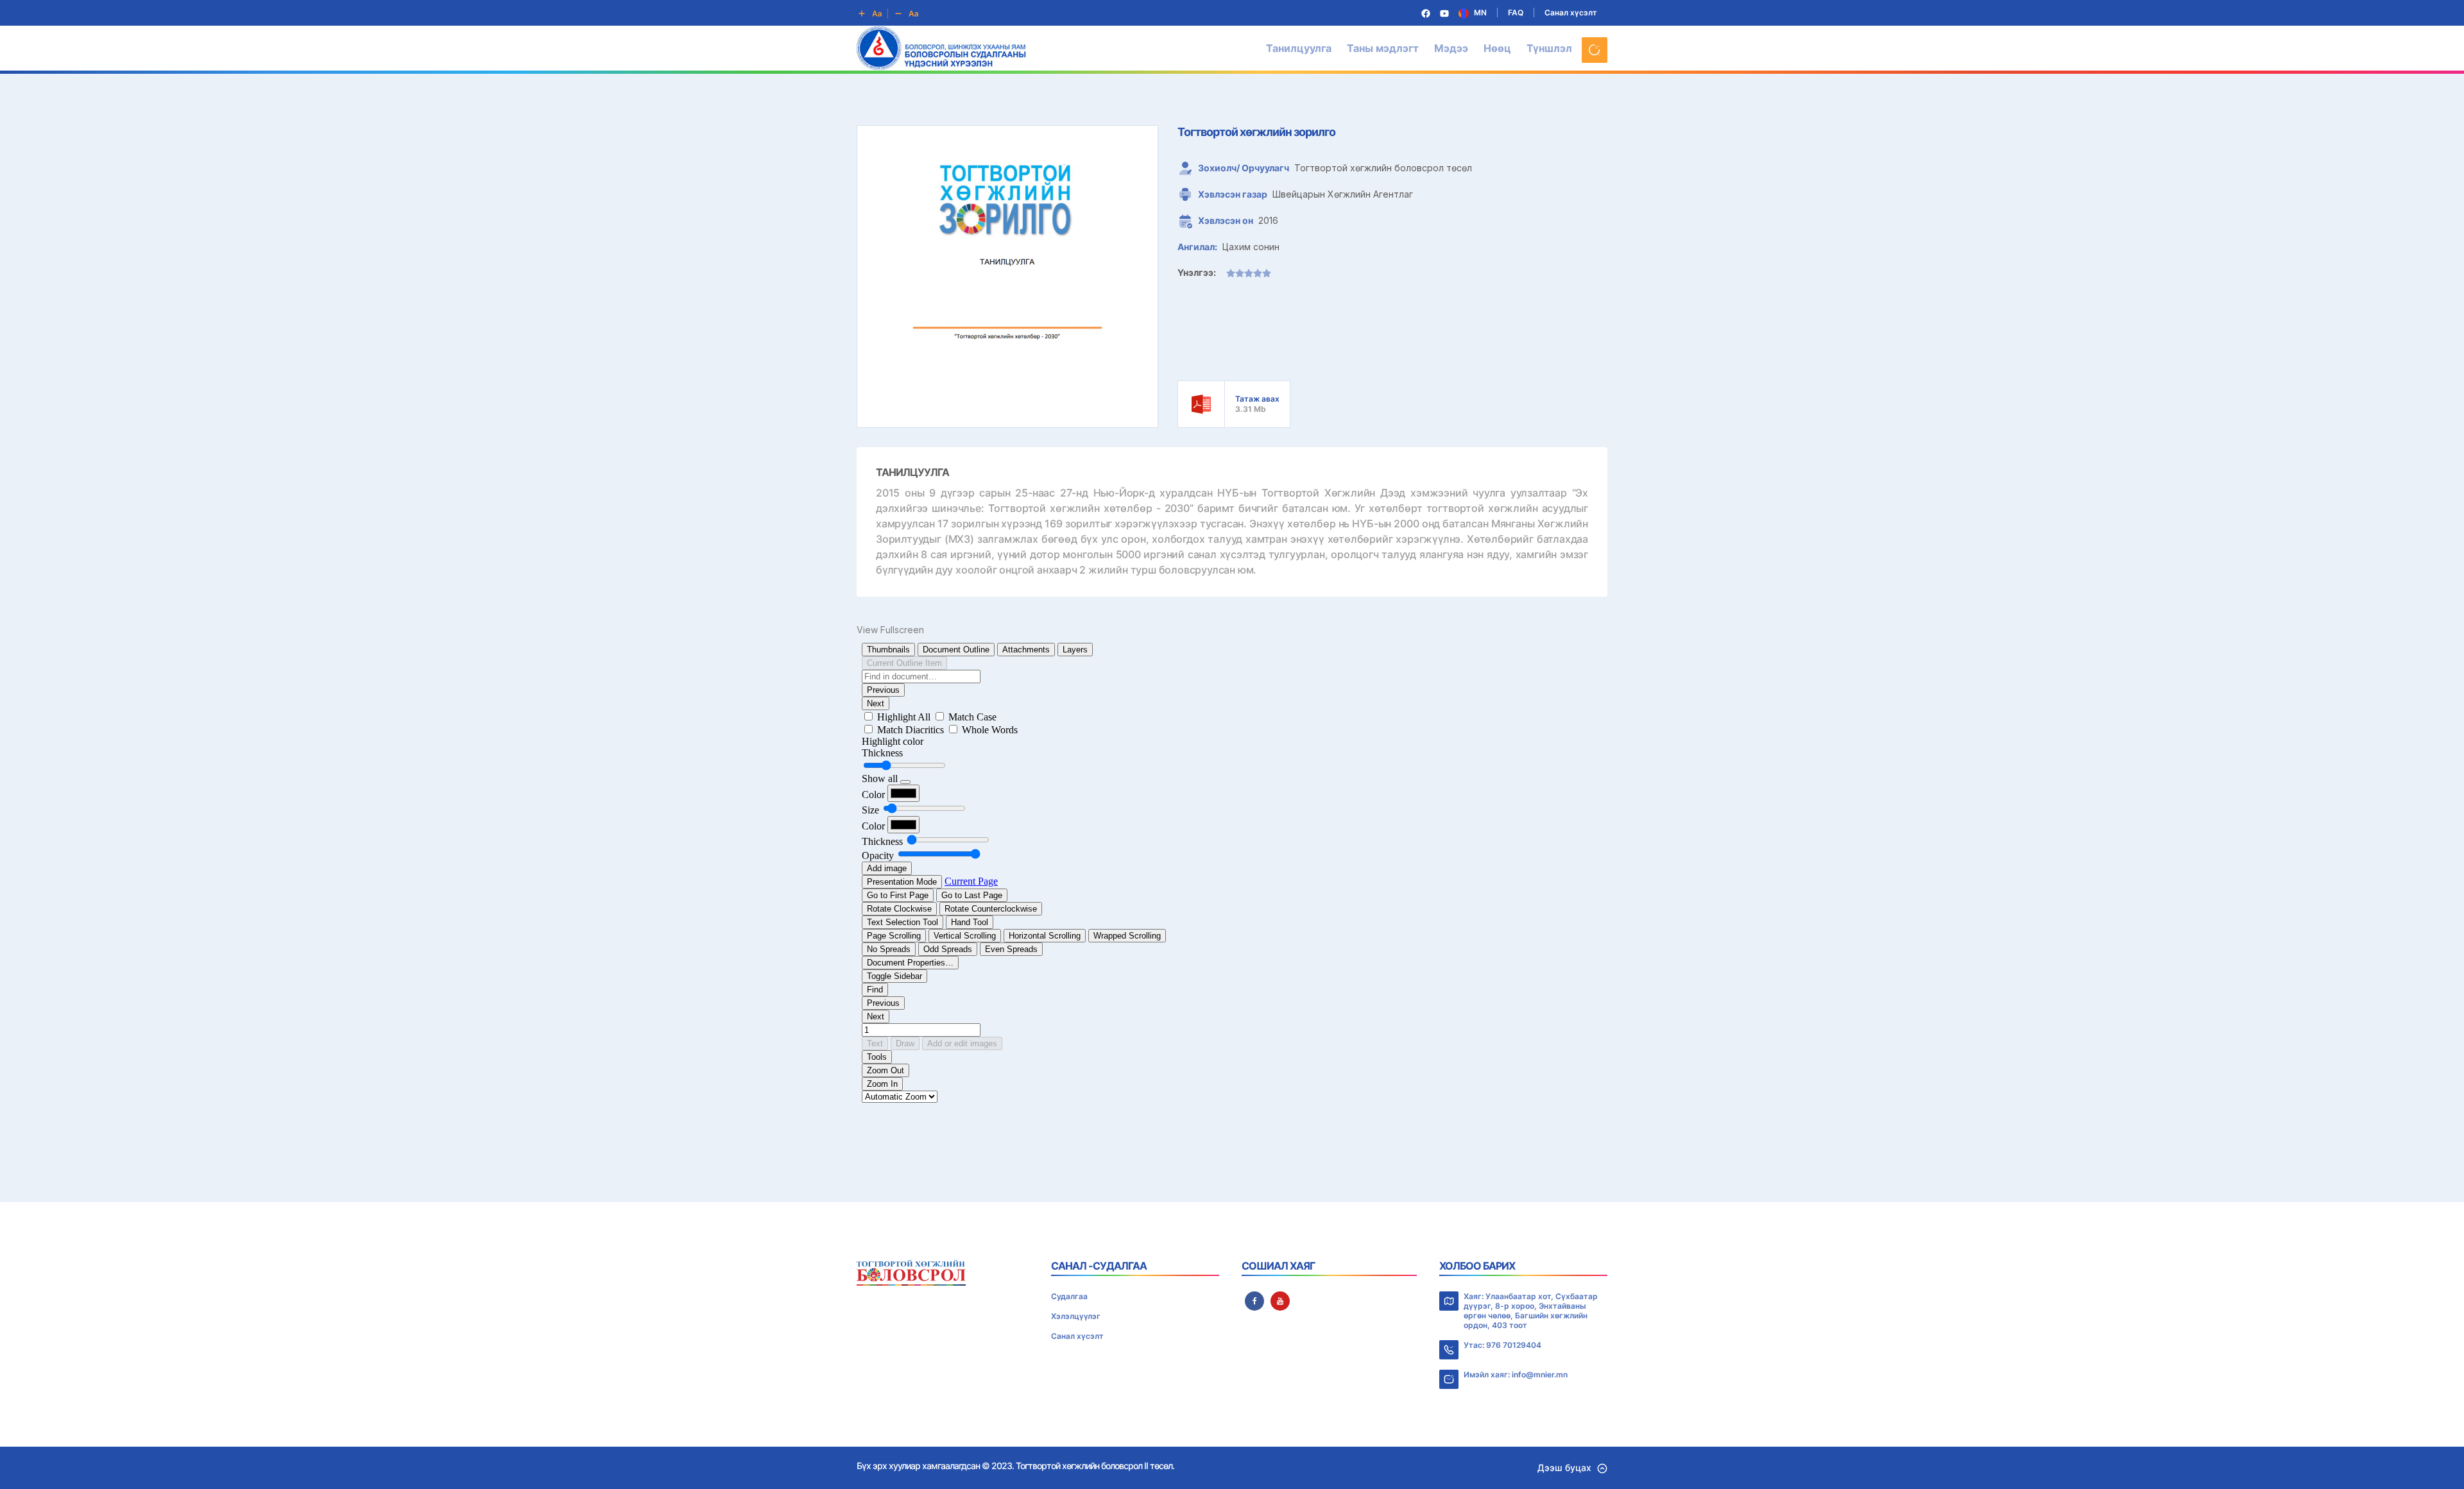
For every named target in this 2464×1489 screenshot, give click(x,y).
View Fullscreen (890, 630)
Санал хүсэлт (1571, 13)
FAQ (1516, 13)
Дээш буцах (1564, 1468)
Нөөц (1497, 48)
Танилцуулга (1299, 48)
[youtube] (1280, 1301)
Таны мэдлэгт (1383, 48)
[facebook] (1254, 1301)
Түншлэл (1549, 48)
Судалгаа (1069, 1296)
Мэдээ (1451, 48)
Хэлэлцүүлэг (1076, 1316)
